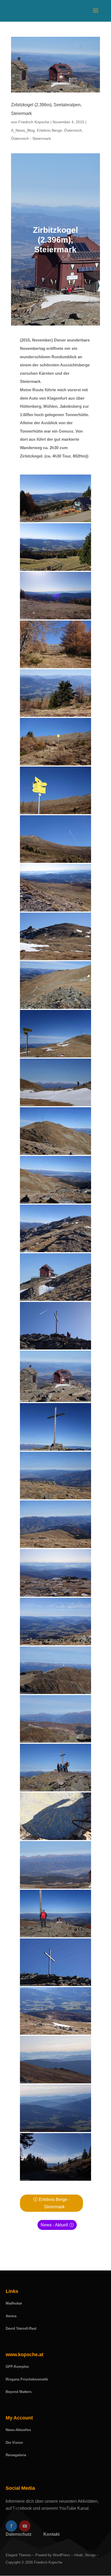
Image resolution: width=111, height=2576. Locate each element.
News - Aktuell (54, 2225)
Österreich (73, 130)
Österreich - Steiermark (31, 138)
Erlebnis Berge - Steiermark (54, 2203)
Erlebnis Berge (49, 130)
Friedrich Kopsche (34, 122)
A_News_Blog (23, 130)
